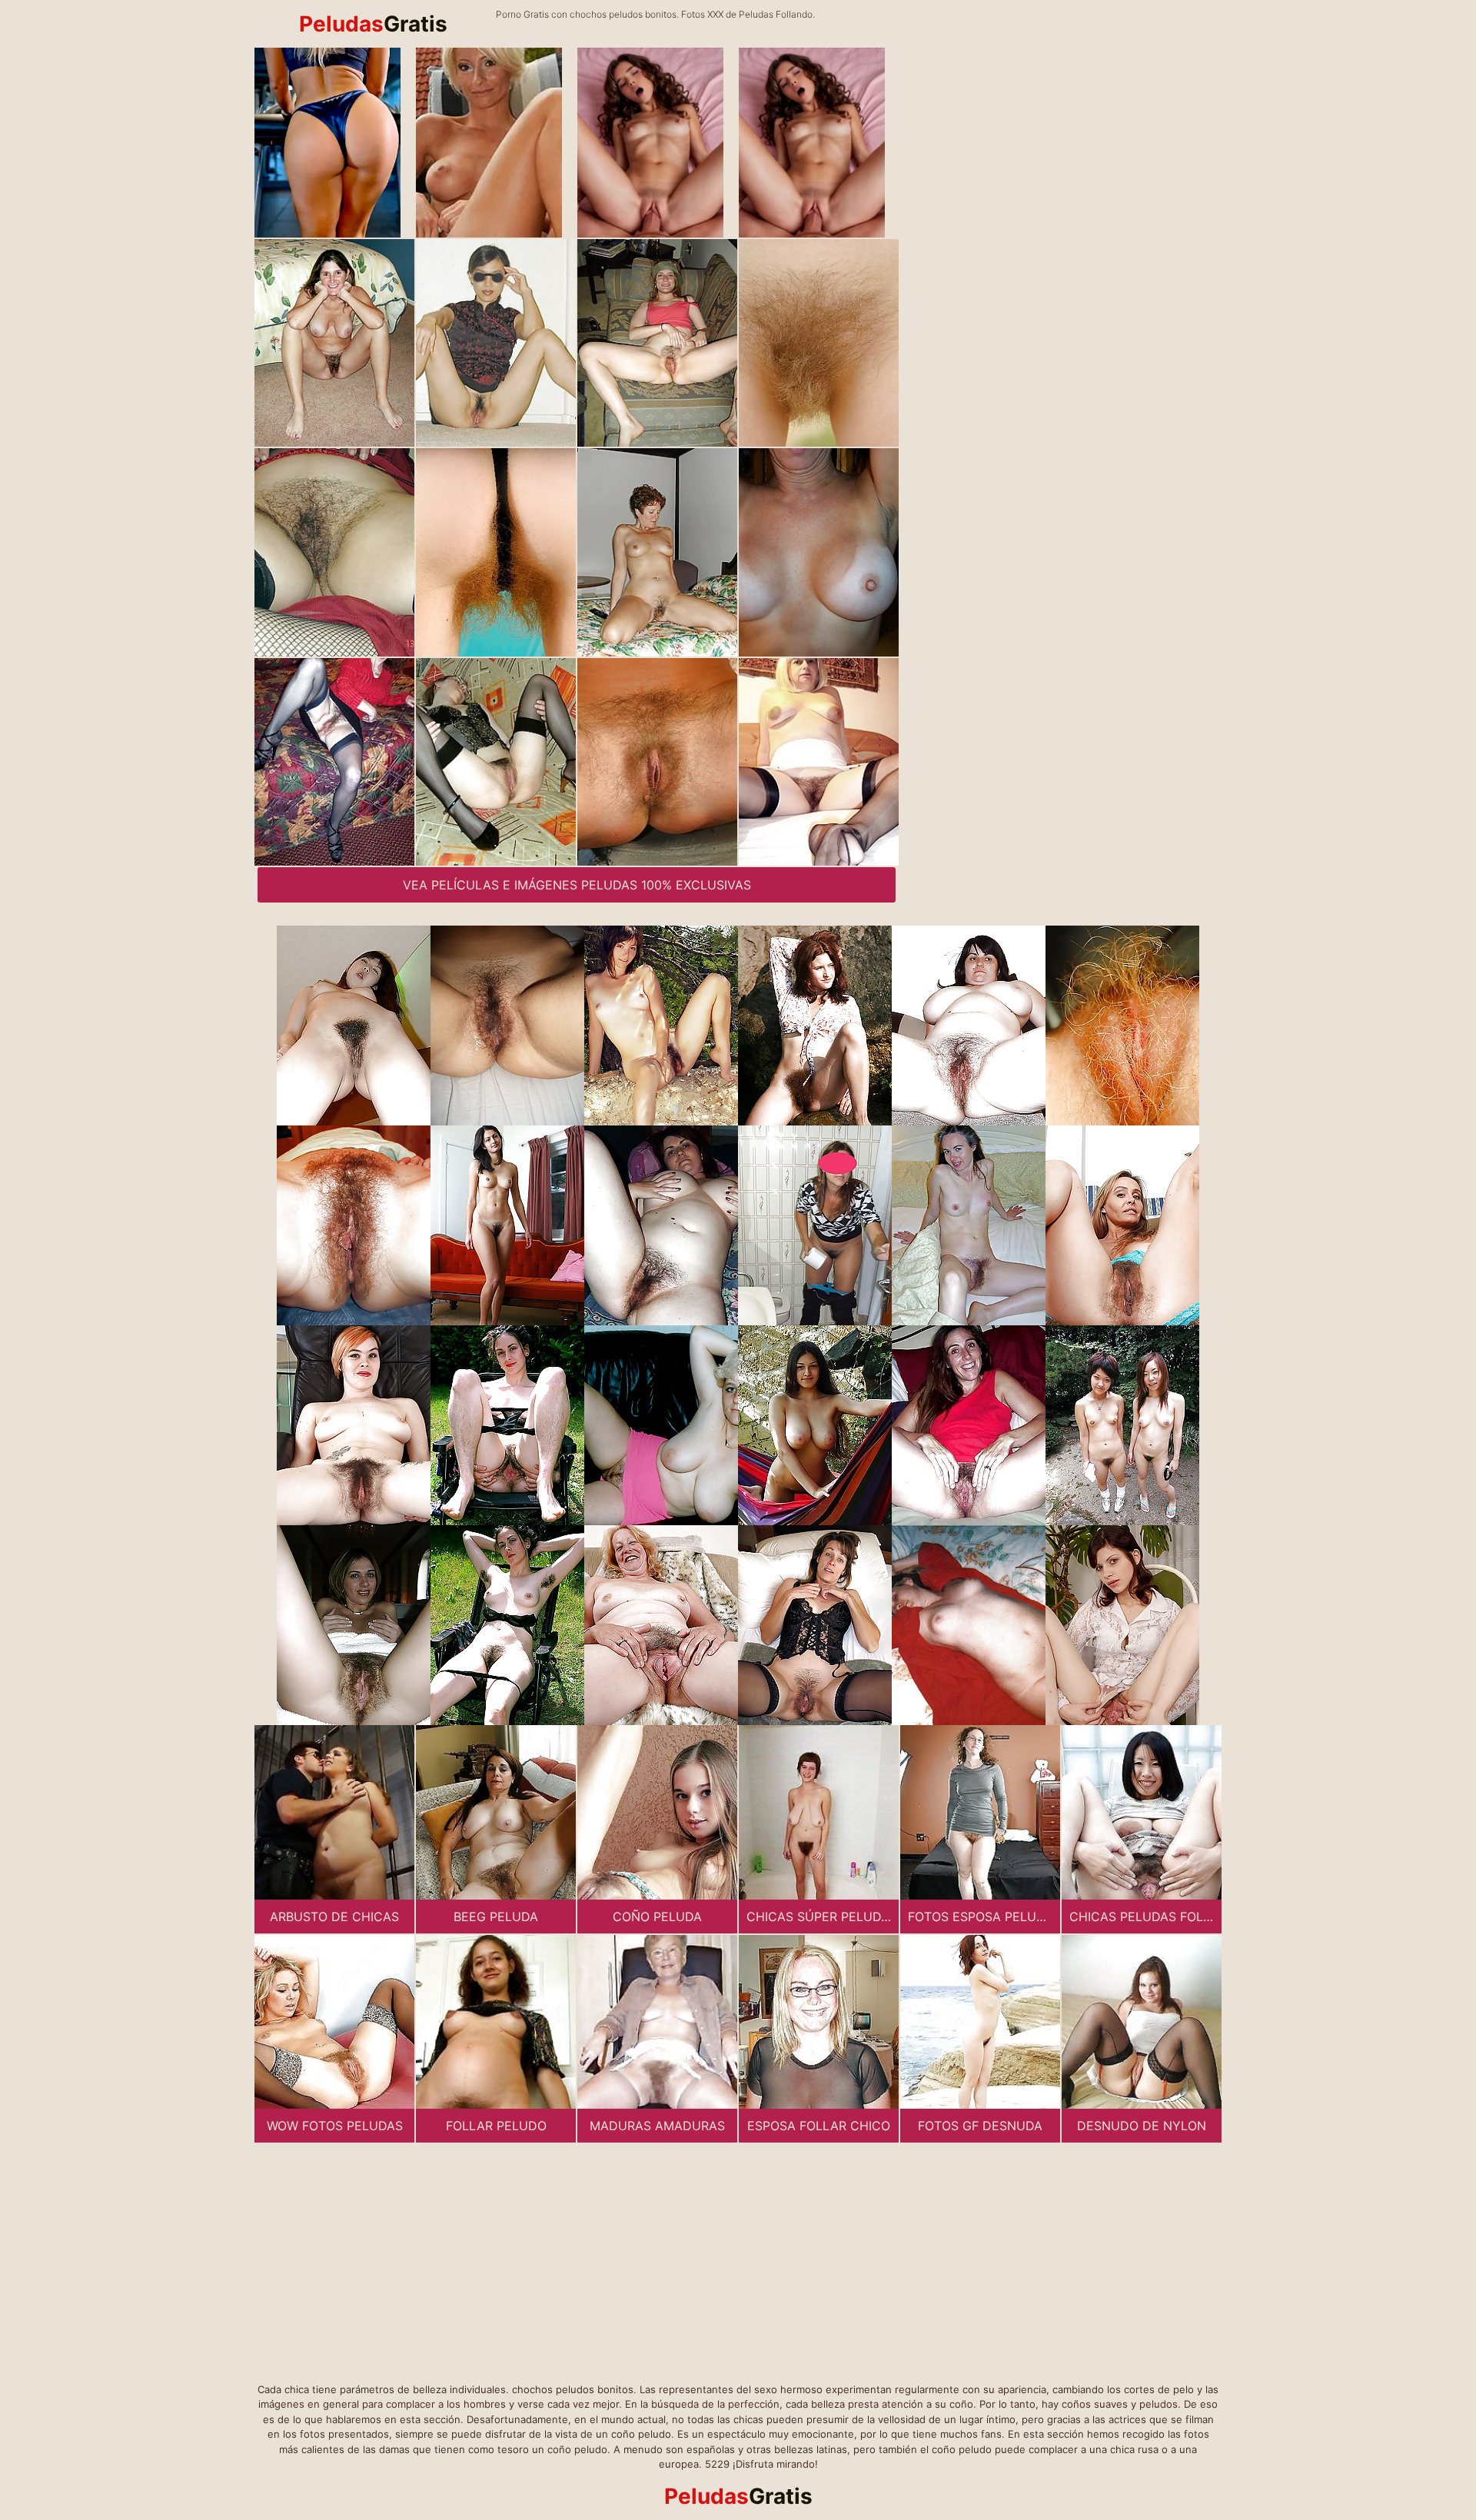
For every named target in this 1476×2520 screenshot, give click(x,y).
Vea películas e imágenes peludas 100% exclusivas (577, 885)
